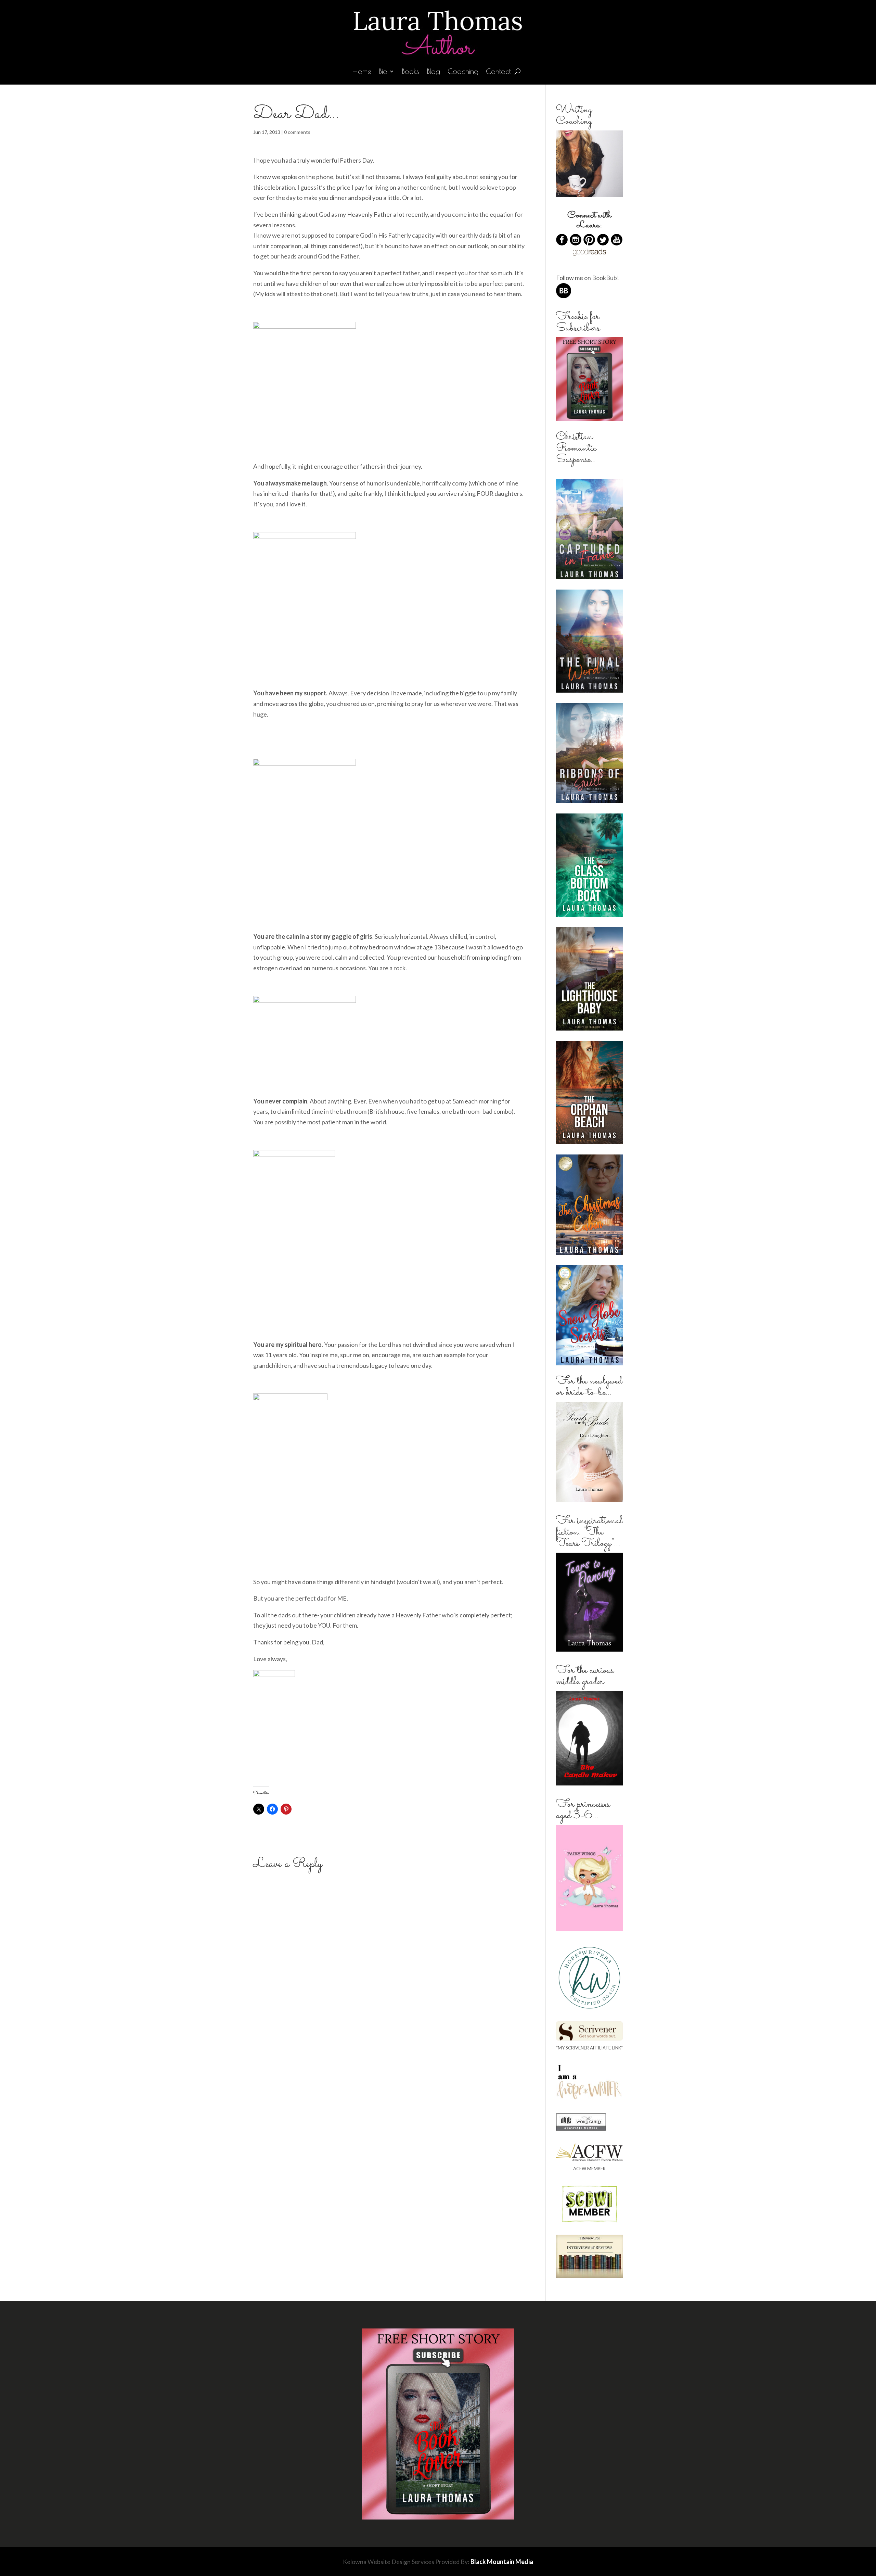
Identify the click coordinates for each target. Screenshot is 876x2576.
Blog (433, 72)
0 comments (297, 132)
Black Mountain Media (502, 2562)
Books (410, 72)
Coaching (463, 72)
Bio (383, 72)
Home (362, 72)
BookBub (604, 278)
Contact (498, 72)
